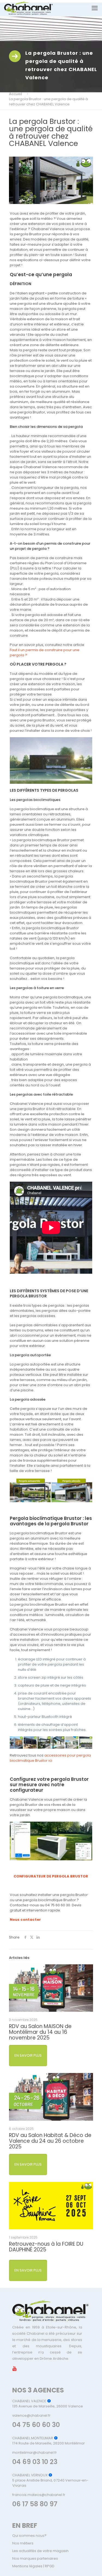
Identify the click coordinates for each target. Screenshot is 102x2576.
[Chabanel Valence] (28, 8)
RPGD (50, 2566)
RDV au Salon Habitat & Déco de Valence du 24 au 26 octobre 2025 (50, 2141)
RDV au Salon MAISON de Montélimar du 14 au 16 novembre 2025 (40, 2032)
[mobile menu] (95, 8)
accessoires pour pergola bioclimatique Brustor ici (50, 1758)
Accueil (16, 94)
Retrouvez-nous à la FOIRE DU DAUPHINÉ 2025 (46, 2247)
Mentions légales (27, 2566)
